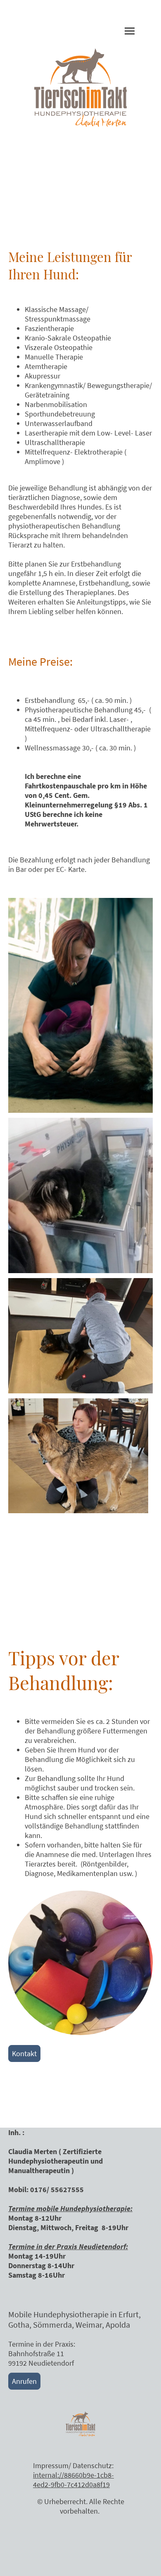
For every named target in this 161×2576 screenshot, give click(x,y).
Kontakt (24, 2053)
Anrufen (24, 2381)
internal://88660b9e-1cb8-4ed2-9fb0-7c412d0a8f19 (73, 2480)
